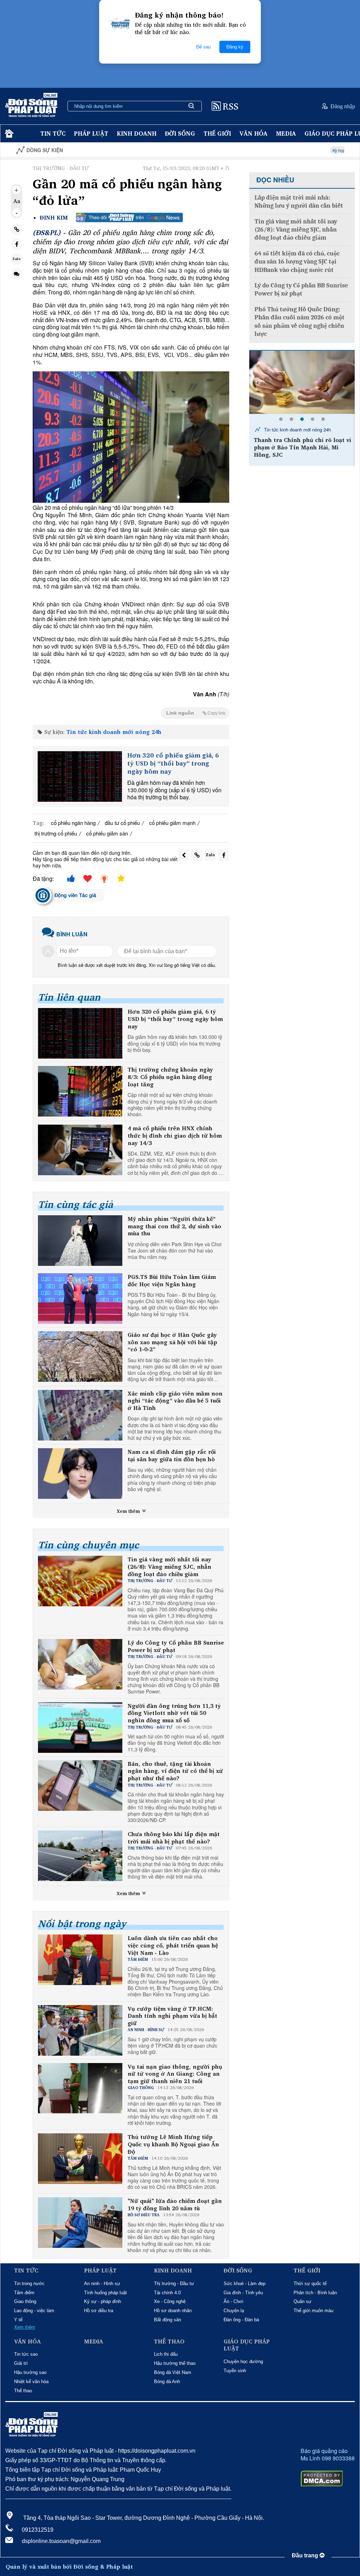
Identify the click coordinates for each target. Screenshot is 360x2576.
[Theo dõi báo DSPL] (129, 217)
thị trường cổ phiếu (56, 833)
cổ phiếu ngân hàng (73, 823)
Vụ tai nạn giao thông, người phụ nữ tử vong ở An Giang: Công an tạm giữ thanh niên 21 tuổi (175, 2074)
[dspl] (8, 134)
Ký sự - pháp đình (102, 2301)
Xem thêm (129, 1511)
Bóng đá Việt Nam (173, 2372)
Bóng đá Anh (167, 2382)
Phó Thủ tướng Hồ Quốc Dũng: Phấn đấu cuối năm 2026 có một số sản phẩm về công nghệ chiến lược (300, 322)
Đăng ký (235, 47)
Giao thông (25, 2301)
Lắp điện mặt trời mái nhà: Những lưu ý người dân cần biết (299, 202)
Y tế (18, 2320)
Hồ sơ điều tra (99, 2311)
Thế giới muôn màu (313, 2311)
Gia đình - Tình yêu (243, 2293)
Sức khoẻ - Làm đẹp (245, 2284)
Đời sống (180, 133)
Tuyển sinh (235, 2371)
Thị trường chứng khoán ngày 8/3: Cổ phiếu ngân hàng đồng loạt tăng (170, 1077)
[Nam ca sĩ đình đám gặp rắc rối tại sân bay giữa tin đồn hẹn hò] (80, 1474)
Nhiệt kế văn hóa (31, 2382)
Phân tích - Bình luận (315, 2293)
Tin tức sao (26, 2354)
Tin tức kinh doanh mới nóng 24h (114, 732)
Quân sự (303, 2301)
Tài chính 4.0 (167, 2293)
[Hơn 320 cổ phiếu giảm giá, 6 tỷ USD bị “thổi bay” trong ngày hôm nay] (80, 776)
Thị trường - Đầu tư (174, 2284)
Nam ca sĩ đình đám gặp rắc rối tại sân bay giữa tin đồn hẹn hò (172, 1456)
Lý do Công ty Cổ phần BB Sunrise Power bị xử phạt (176, 1646)
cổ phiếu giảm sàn (107, 833)
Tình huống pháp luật (105, 2293)
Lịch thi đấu (166, 2354)
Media (286, 133)
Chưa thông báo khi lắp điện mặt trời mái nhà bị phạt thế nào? (174, 1838)
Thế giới (217, 133)
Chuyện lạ (234, 2311)
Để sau (203, 47)
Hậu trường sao (30, 2372)
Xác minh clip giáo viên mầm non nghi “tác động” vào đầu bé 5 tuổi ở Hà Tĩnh (175, 1401)
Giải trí (21, 2363)
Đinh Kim (54, 218)
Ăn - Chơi (233, 2301)
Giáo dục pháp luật (247, 2345)
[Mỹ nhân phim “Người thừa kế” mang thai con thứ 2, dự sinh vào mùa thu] (80, 1241)
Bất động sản (168, 2320)
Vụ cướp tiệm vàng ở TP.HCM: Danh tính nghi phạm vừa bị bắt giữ (172, 2016)
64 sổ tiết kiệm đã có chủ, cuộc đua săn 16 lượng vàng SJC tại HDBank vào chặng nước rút (297, 262)
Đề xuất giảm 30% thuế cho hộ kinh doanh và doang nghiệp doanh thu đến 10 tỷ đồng (303, 447)
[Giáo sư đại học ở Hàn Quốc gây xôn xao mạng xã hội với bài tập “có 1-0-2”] (80, 1357)
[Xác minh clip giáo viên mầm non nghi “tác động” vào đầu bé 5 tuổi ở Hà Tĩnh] (80, 1415)
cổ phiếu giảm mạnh (172, 823)
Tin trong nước (29, 2284)
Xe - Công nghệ (170, 2301)
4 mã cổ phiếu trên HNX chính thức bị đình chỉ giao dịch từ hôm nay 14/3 (175, 1136)
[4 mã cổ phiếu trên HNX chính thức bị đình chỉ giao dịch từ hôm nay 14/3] (80, 1150)
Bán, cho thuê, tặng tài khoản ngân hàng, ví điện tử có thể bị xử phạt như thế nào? (175, 1771)
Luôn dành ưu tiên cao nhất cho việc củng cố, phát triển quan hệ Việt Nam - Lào (173, 1945)
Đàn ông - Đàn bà (241, 2320)
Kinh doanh (137, 133)
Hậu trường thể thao (175, 2363)
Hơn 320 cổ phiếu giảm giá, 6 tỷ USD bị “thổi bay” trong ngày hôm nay (173, 763)
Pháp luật (91, 133)
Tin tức (53, 133)
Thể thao (23, 2391)
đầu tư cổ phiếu (122, 823)
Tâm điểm (24, 2293)
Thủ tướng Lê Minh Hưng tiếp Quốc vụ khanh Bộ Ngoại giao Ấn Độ (173, 2144)
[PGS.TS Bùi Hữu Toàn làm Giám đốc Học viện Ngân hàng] (80, 1299)
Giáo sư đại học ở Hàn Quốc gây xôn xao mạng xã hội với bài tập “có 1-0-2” (172, 1342)
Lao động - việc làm (34, 2311)
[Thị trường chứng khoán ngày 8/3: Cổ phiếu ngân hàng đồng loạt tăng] (80, 1091)
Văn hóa (253, 133)
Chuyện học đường (243, 2362)
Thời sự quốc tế (310, 2284)
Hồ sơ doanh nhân (173, 2311)
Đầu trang (306, 2555)
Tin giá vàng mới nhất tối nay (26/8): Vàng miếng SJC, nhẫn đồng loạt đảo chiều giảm (169, 1567)
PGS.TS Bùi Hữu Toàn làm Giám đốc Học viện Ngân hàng (172, 1281)
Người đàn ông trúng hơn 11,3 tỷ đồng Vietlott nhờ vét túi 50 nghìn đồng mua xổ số (174, 1713)
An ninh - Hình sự (102, 2284)
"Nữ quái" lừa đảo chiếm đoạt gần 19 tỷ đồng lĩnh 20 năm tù (175, 2205)
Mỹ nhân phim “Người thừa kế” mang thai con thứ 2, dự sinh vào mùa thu (174, 1226)
